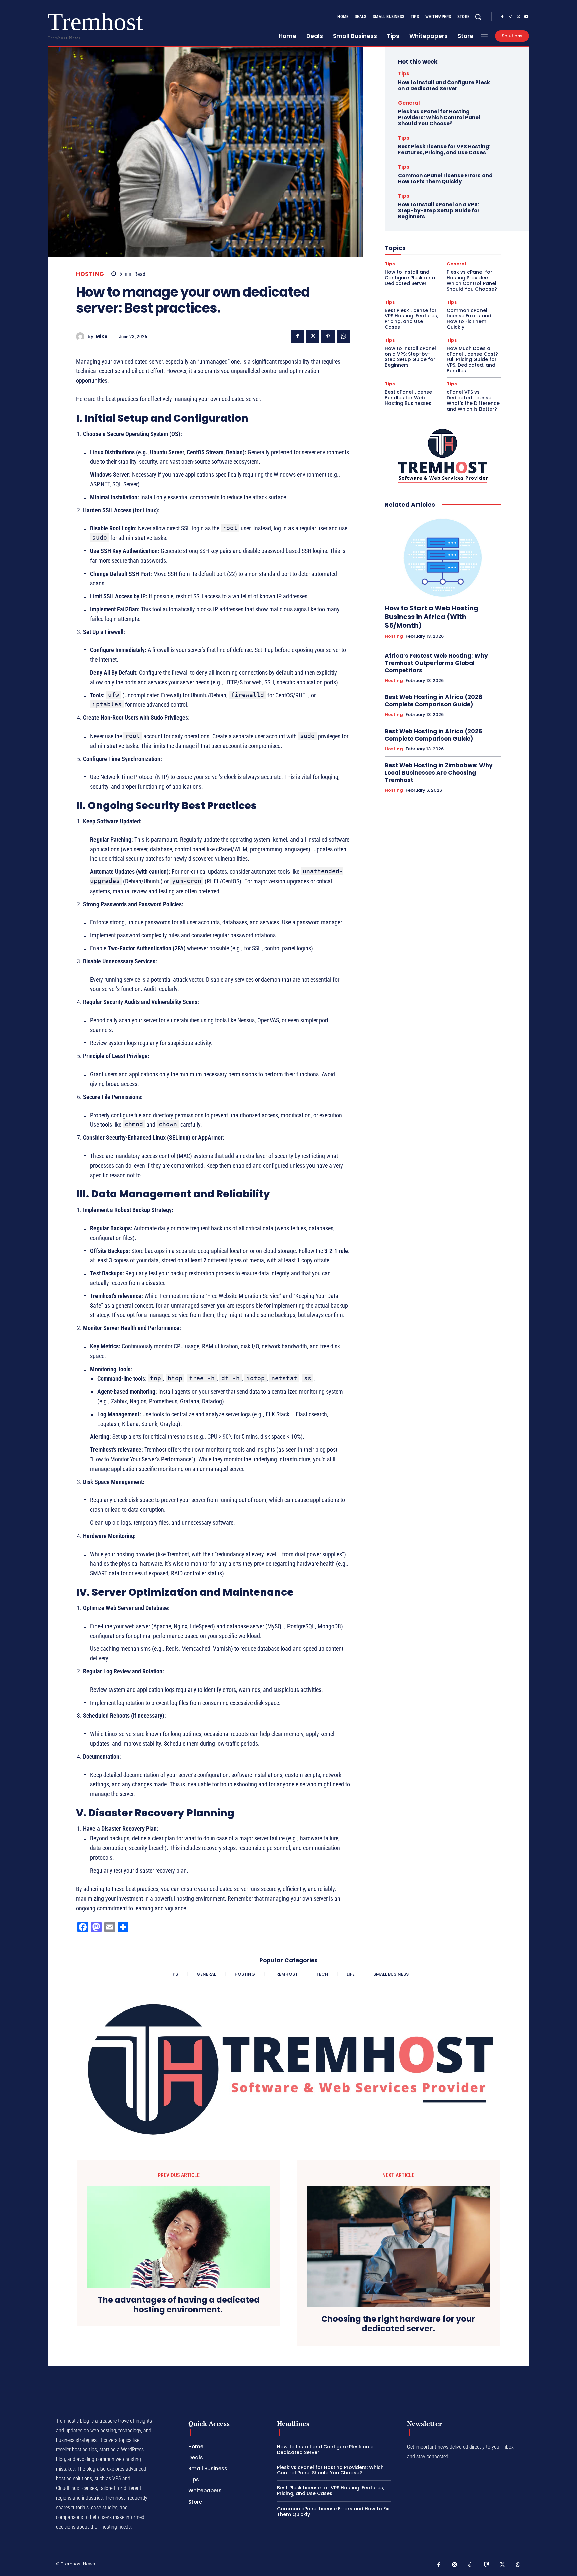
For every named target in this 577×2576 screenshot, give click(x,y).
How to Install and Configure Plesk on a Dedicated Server (444, 85)
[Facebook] (502, 17)
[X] (518, 17)
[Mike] (82, 337)
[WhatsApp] (343, 336)
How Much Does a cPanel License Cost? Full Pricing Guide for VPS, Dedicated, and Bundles (472, 360)
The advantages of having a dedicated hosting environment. (179, 2305)
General (409, 103)
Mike (102, 337)
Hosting (90, 274)
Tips (404, 74)
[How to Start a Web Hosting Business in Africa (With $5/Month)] (443, 556)
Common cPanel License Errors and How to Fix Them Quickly (445, 179)
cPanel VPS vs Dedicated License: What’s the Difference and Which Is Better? (473, 400)
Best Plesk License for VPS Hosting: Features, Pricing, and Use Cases (444, 149)
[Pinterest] (328, 336)
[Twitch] (487, 2565)
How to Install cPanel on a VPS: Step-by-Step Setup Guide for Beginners (439, 211)
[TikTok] (470, 2565)
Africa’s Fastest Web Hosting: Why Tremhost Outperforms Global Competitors (436, 663)
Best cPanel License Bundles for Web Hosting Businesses (408, 398)
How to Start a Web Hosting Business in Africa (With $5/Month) (432, 617)
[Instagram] (510, 17)
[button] (478, 17)
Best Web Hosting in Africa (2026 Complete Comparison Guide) (433, 701)
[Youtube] (526, 17)
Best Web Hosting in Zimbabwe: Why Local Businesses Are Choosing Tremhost (439, 773)
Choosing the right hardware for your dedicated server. (398, 2324)
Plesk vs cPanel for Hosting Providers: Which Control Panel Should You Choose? (439, 117)
